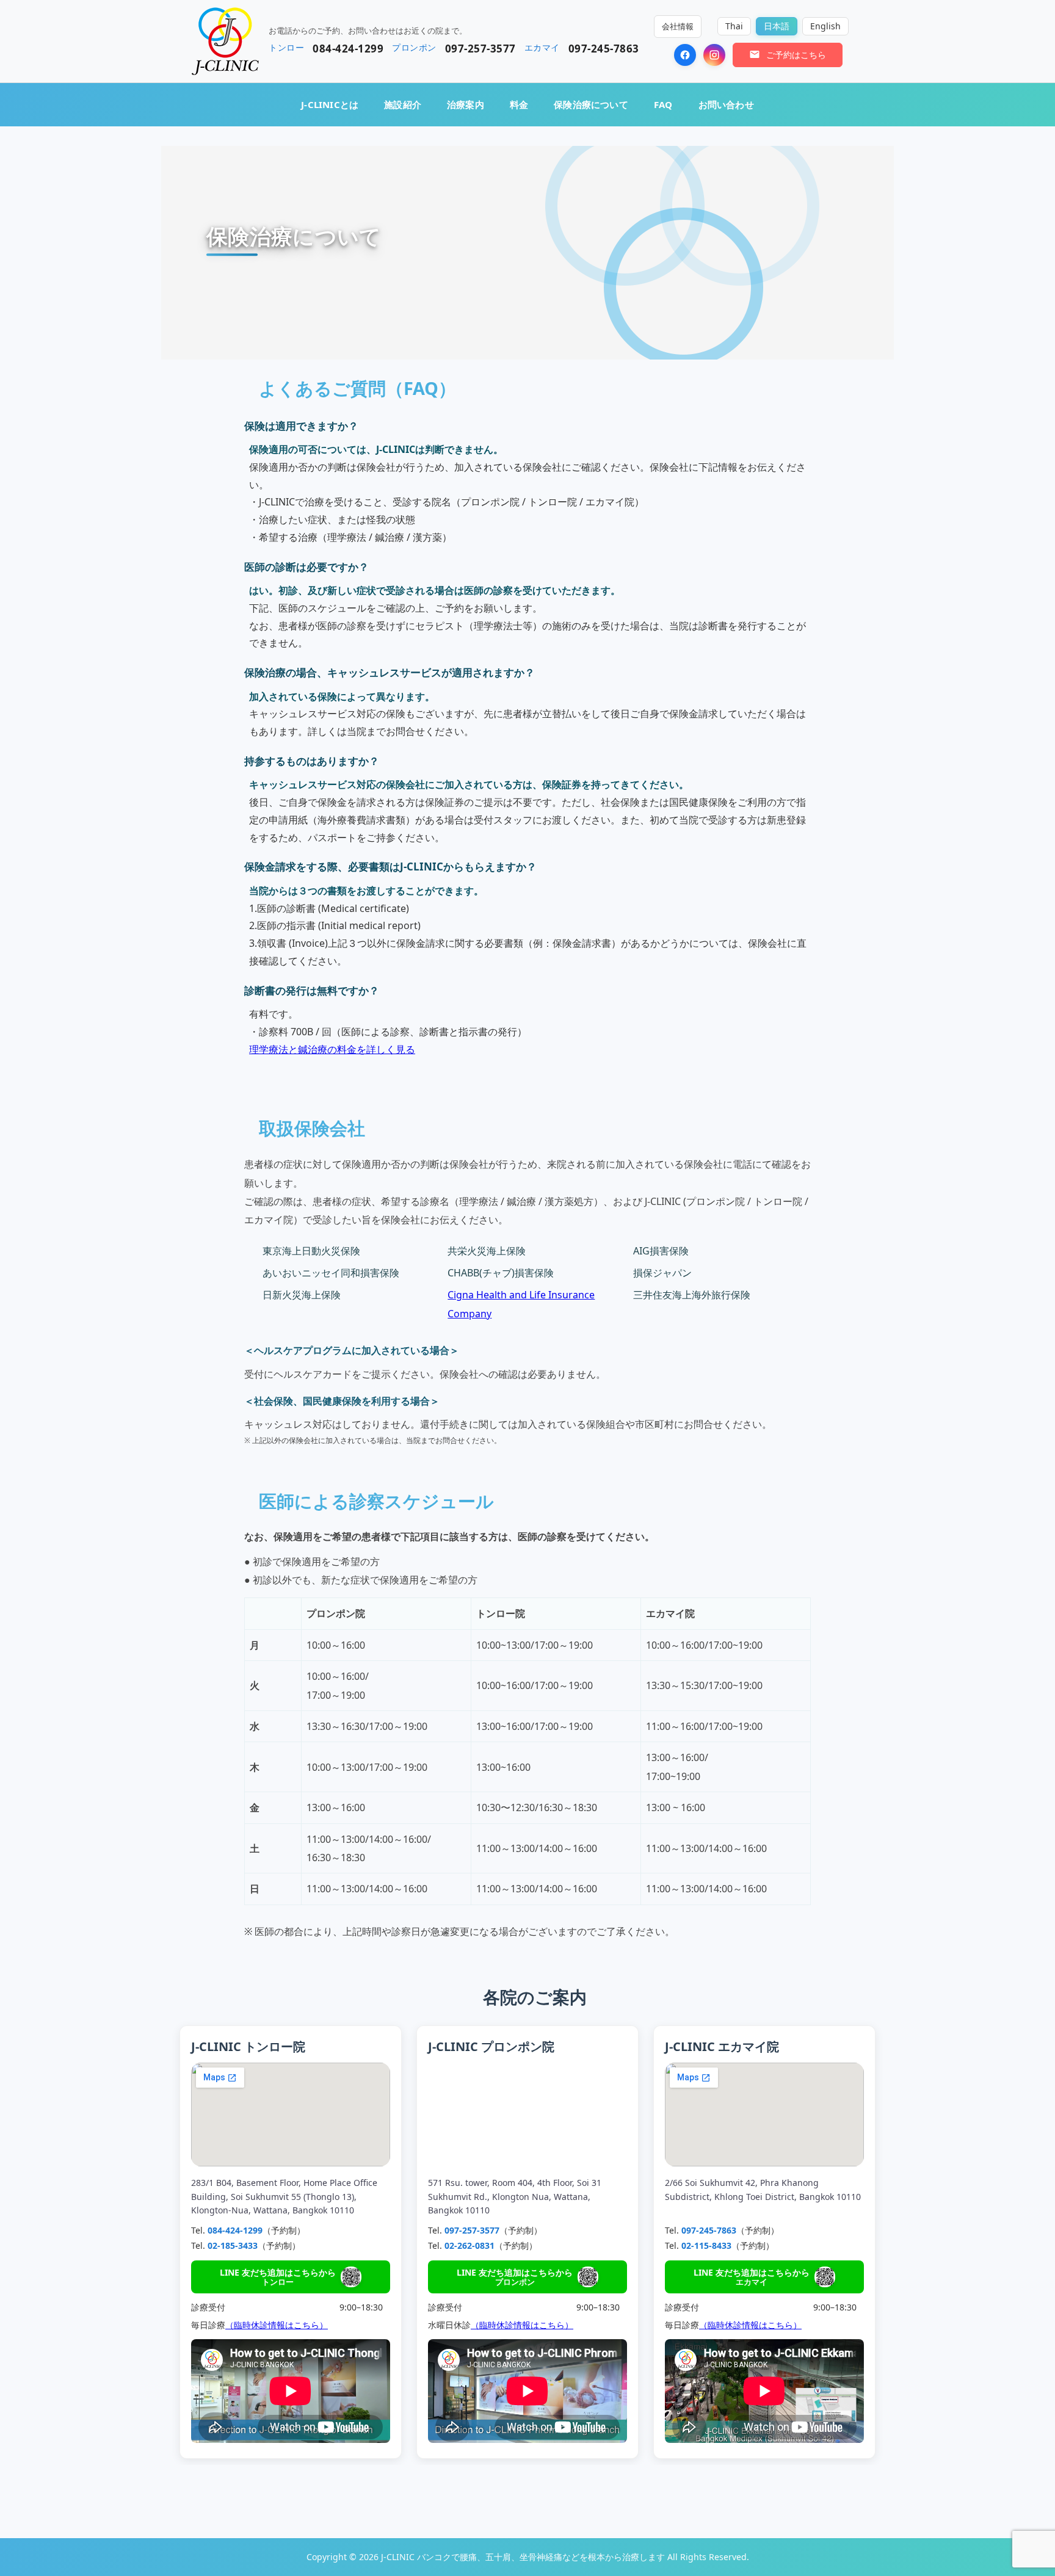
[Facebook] (685, 55)
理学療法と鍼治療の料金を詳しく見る (332, 1049)
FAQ (663, 104)
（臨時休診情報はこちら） (277, 2325)
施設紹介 (403, 104)
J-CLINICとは (330, 104)
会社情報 (678, 26)
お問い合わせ (726, 104)
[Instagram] (714, 55)
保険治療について (591, 104)
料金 (519, 104)
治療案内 (466, 104)
